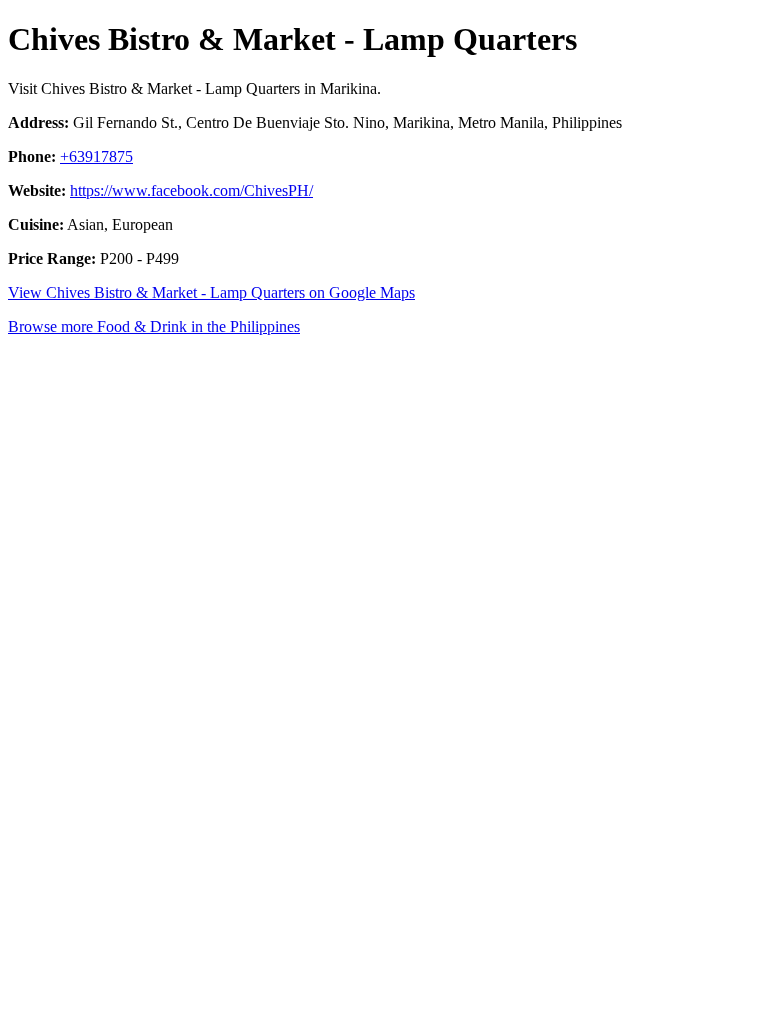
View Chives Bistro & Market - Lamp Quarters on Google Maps (211, 292)
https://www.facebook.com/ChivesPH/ (191, 190)
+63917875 (96, 156)
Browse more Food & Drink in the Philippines (154, 326)
